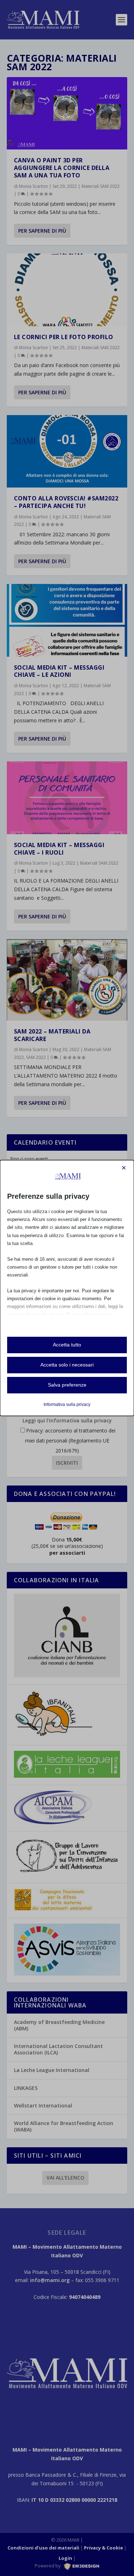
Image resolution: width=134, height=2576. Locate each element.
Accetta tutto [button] (67, 1345)
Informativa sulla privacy (67, 1405)
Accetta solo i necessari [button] (67, 1365)
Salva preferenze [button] (67, 1385)
